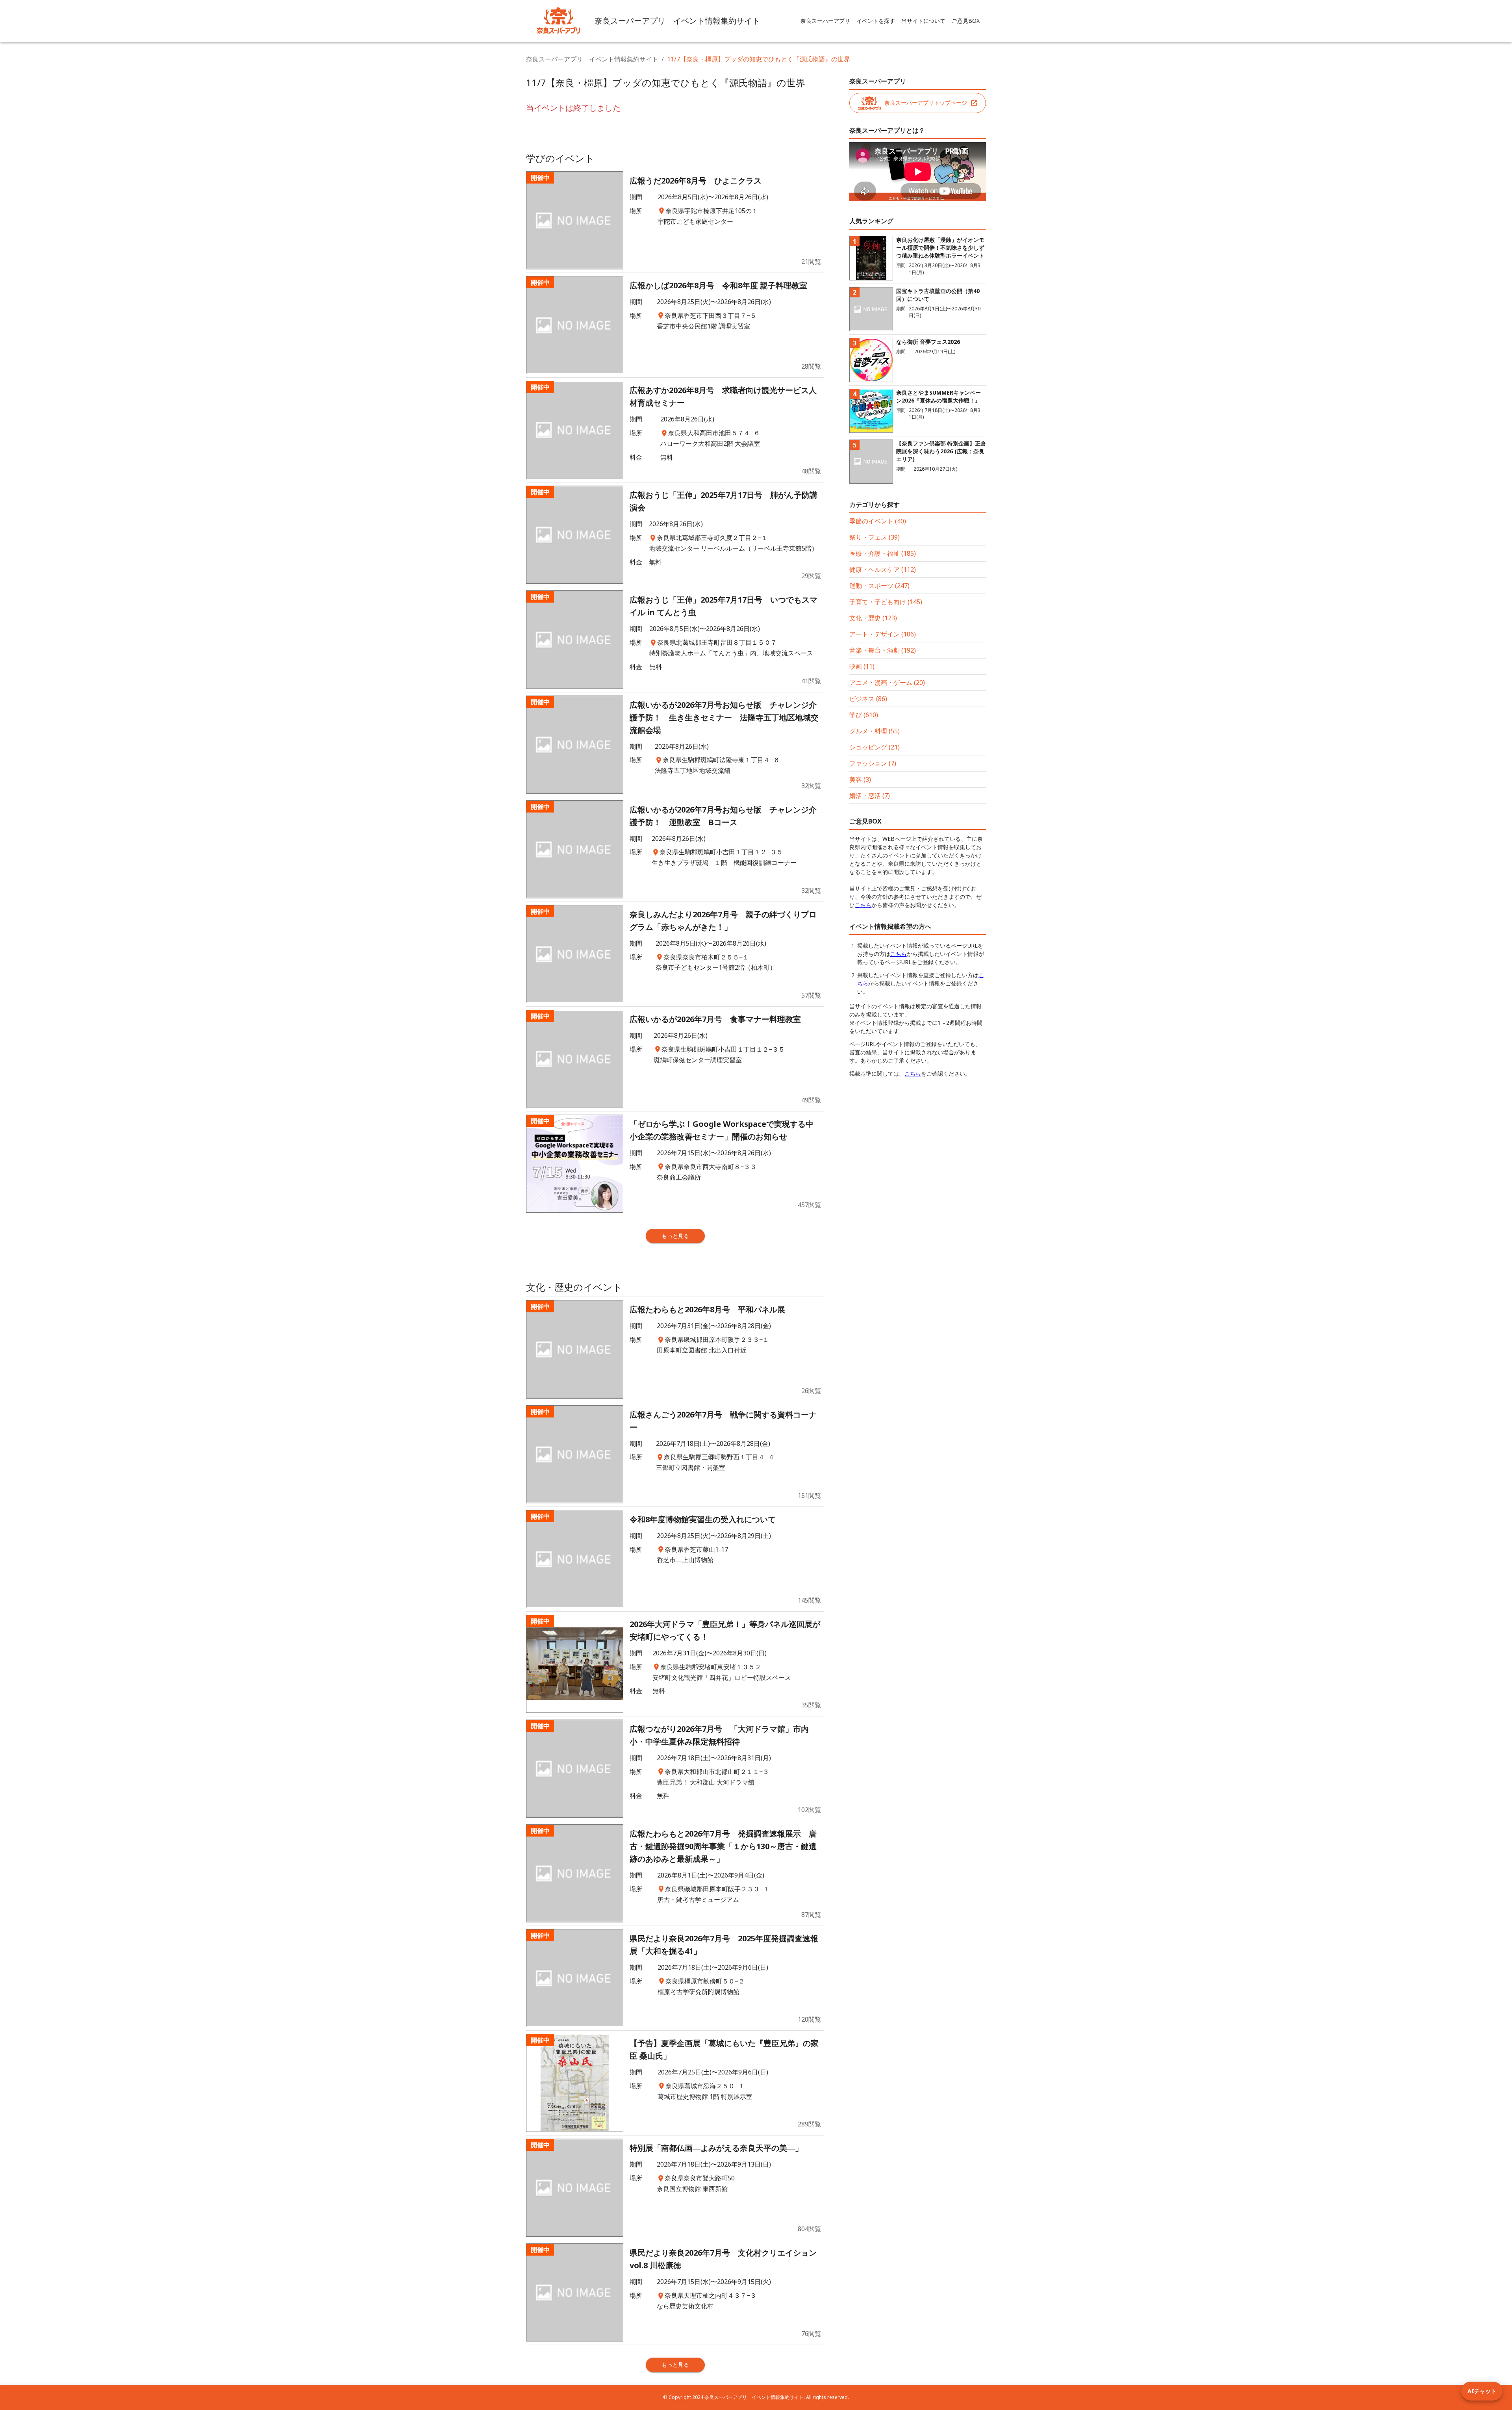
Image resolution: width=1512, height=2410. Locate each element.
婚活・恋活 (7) (870, 796)
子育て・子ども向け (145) (886, 602)
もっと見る (675, 1236)
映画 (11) (862, 666)
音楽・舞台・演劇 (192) (883, 650)
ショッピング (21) (875, 747)
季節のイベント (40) (878, 521)
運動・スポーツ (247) (879, 586)
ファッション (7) (873, 763)
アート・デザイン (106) (883, 634)
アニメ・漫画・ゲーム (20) (887, 683)
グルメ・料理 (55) (875, 731)
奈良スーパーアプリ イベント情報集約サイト (592, 59)
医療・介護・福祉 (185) (883, 553)
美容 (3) (860, 779)
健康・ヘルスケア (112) (883, 570)
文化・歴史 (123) (873, 618)
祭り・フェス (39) (875, 537)
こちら (863, 905)
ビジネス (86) (868, 699)
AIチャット (1482, 2391)
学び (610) (864, 715)
